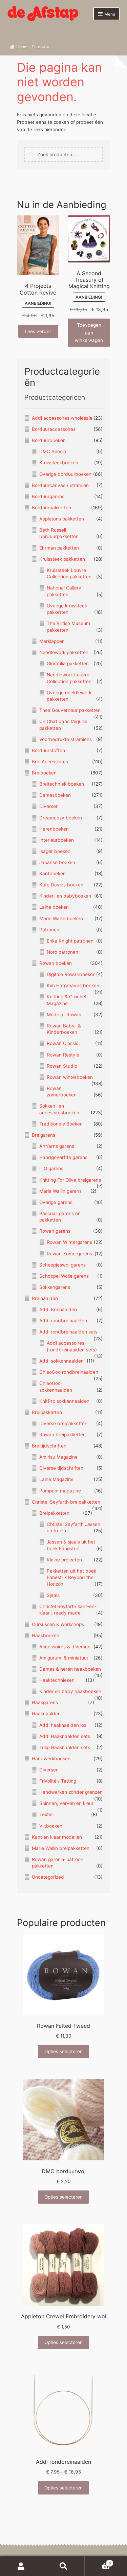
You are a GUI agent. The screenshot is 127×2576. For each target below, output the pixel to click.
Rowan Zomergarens (69, 1254)
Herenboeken (54, 829)
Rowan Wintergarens (69, 1242)
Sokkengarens (55, 1287)
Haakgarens (45, 1702)
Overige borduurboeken (65, 474)
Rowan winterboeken (70, 1077)
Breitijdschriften (49, 1446)
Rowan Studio (62, 1066)
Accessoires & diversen (65, 1647)
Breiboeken (44, 773)
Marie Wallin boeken (61, 919)
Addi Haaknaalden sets (65, 1736)
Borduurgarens (48, 496)
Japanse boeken (57, 862)
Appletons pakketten (62, 519)
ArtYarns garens (57, 1146)
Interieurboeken (57, 840)
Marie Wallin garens (60, 1191)
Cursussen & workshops (58, 1624)
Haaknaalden (46, 1714)
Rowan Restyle (63, 1055)
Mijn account (21, 2566)
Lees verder (38, 331)
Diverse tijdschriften (61, 1468)
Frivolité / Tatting (58, 1781)
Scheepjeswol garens (62, 1265)
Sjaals (53, 1595)
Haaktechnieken (57, 1680)
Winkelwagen (98, 2561)
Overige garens (56, 1202)
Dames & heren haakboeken (70, 1669)
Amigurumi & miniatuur (64, 1658)
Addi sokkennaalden (61, 1361)
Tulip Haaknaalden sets (65, 1747)
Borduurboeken (49, 440)
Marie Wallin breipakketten (61, 1848)
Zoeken (63, 2566)
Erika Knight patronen (70, 941)
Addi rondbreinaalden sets (68, 1332)
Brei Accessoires (50, 762)
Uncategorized (48, 1877)
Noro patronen (62, 952)
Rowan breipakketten (62, 1435)
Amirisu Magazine (58, 1457)
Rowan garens (55, 1231)
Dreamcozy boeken (61, 818)
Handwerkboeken (51, 1759)
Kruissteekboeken (59, 463)
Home (22, 47)
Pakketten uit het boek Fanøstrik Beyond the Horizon (71, 1577)
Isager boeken (55, 851)
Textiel (46, 1814)
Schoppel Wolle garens (64, 1276)
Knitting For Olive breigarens (70, 1180)
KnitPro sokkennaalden (64, 1401)
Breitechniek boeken (62, 784)
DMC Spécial (53, 451)
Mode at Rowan (64, 1015)
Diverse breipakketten (63, 1423)
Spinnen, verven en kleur (66, 1803)
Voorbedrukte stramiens (66, 739)
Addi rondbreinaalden (63, 1321)
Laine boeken (54, 907)
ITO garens (51, 1168)
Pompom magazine (60, 1491)
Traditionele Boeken (61, 1124)
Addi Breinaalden (58, 1309)
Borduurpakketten (51, 508)
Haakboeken (46, 1635)
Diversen (49, 806)
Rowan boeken (56, 963)
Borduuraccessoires (54, 429)
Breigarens (44, 1135)
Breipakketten (47, 1412)
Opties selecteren (63, 2051)
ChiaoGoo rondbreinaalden (69, 1372)
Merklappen (52, 641)
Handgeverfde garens (63, 1157)
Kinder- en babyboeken (65, 896)
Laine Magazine (56, 1479)
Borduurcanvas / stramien (60, 485)
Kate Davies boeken (61, 885)
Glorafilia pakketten (68, 664)
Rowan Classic (63, 1043)
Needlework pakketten (64, 652)
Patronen (49, 930)
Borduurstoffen (48, 750)
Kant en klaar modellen (57, 1837)
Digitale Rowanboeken (71, 974)
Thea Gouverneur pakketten (70, 710)
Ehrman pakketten (59, 548)
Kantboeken (52, 874)
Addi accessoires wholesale (62, 418)
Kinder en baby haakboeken (70, 1691)
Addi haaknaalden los (63, 1725)
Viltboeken (51, 1826)
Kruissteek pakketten (62, 559)
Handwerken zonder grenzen (71, 1792)
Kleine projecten (64, 1560)
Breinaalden (45, 1298)
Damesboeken (55, 795)
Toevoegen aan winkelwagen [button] (89, 332)
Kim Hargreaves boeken (73, 985)
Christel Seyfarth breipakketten (66, 1502)
